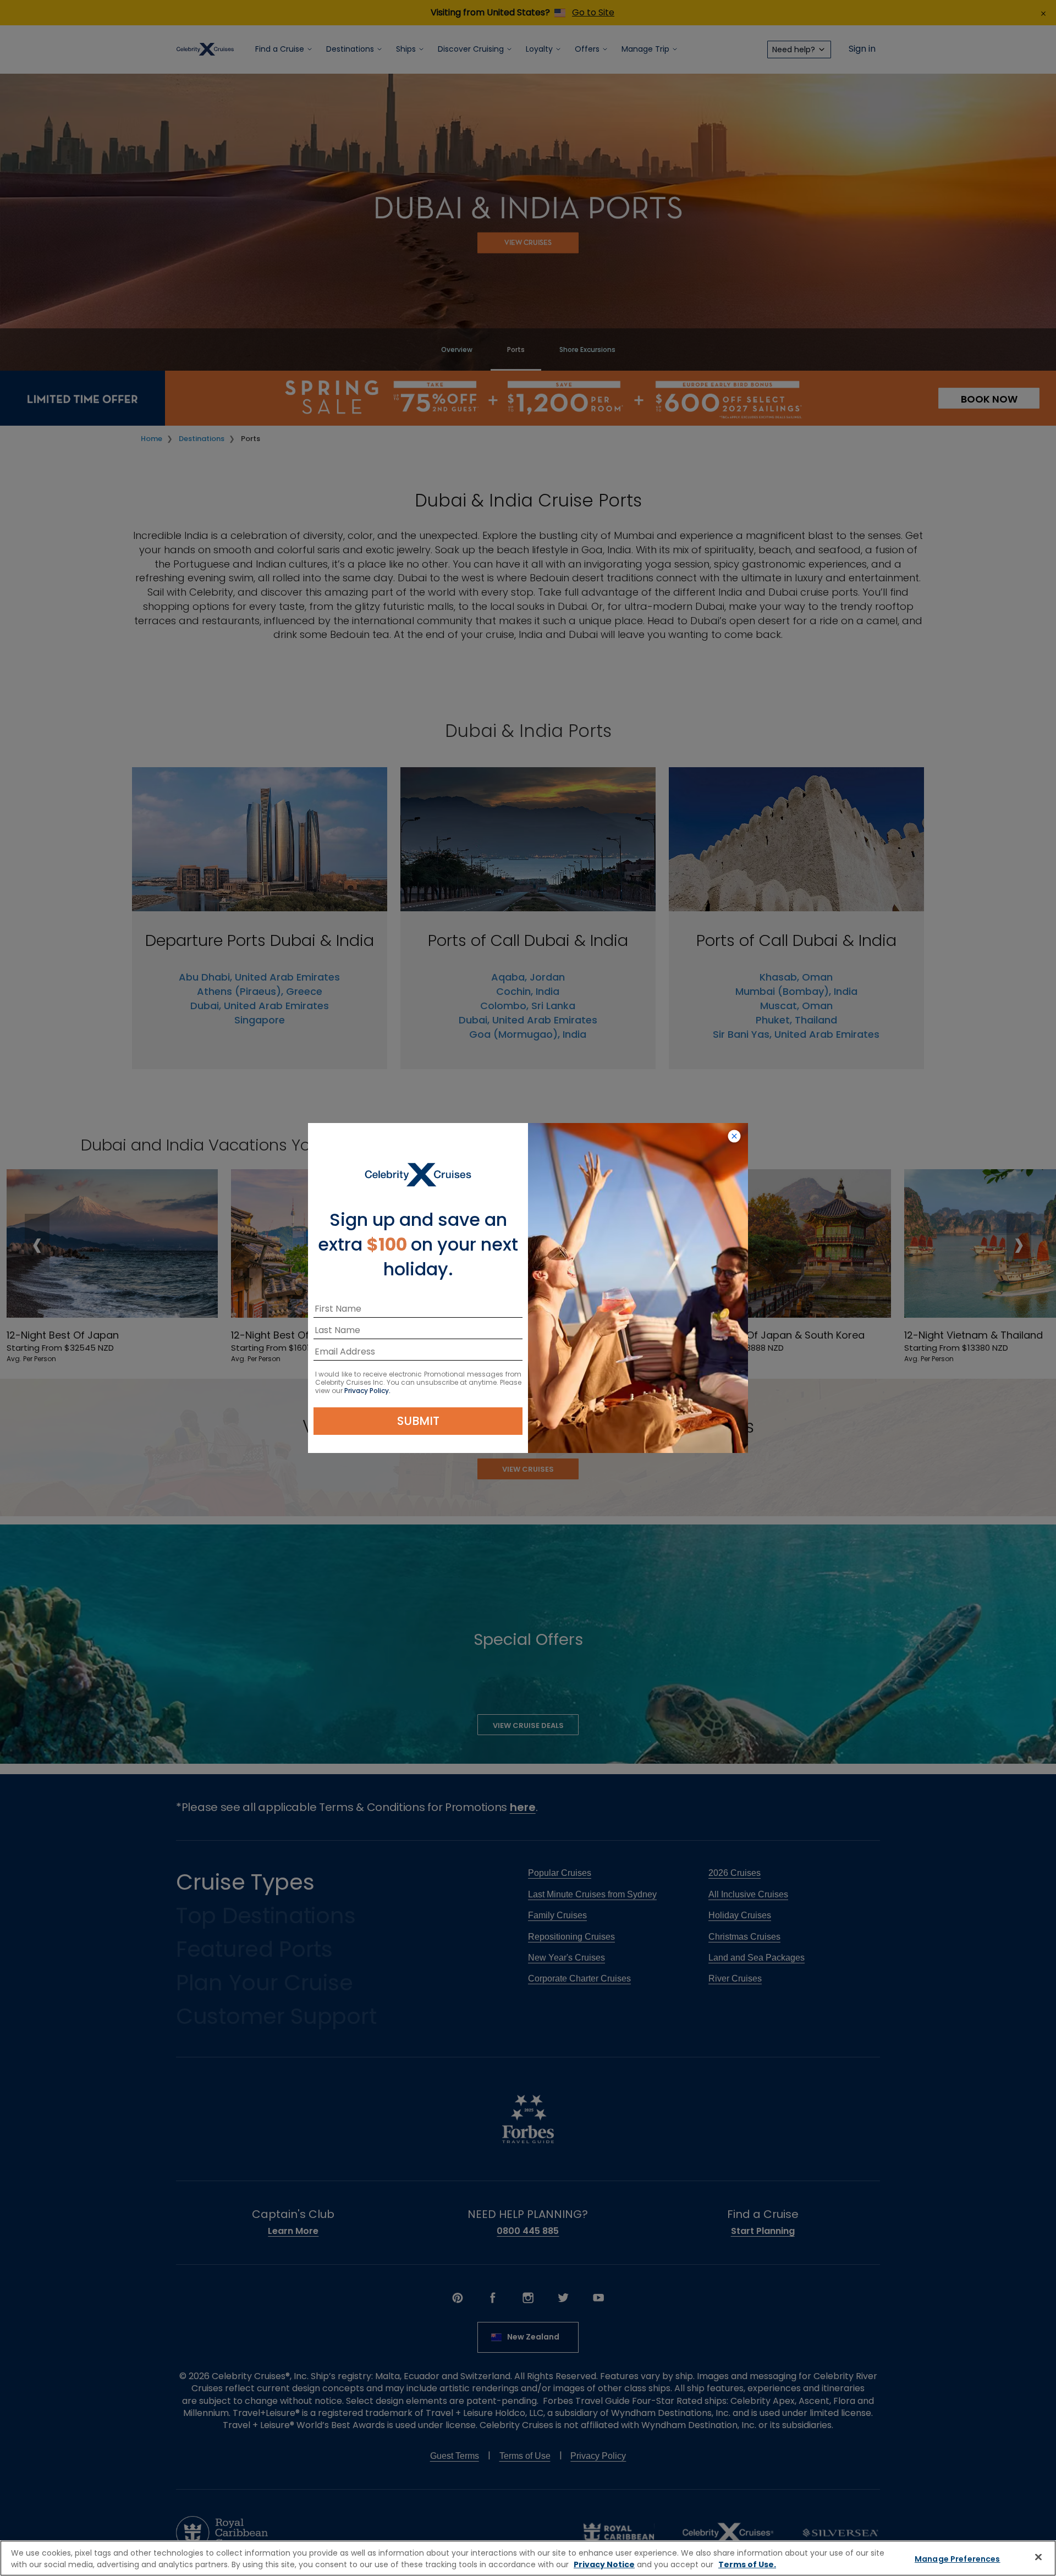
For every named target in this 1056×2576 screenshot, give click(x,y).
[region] (528, 2558)
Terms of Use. (747, 2564)
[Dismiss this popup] (734, 1137)
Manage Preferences (958, 2559)
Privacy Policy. (367, 1391)
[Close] (1038, 2557)
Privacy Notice (604, 2564)
